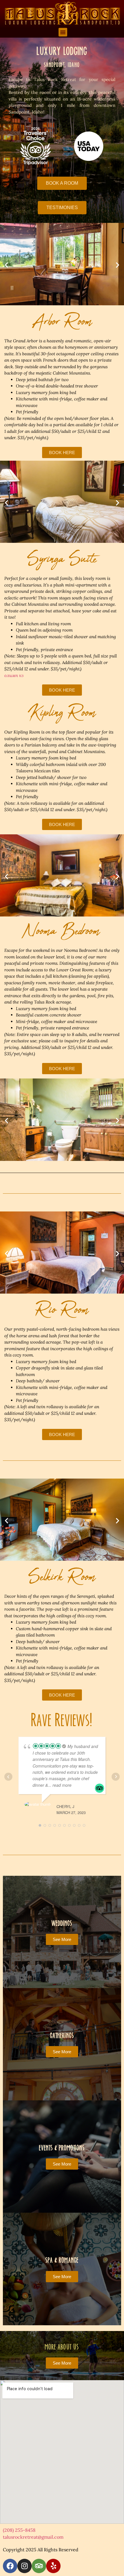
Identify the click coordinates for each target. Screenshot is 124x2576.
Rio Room (62, 1310)
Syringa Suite (62, 559)
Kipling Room (62, 713)
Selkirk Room (62, 1577)
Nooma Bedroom (62, 931)
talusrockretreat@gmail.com (33, 2537)
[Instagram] (25, 2566)
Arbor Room (62, 322)
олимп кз (14, 675)
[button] (63, 32)
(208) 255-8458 (19, 2530)
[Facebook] (10, 2566)
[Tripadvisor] (39, 2566)
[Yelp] (53, 2566)
